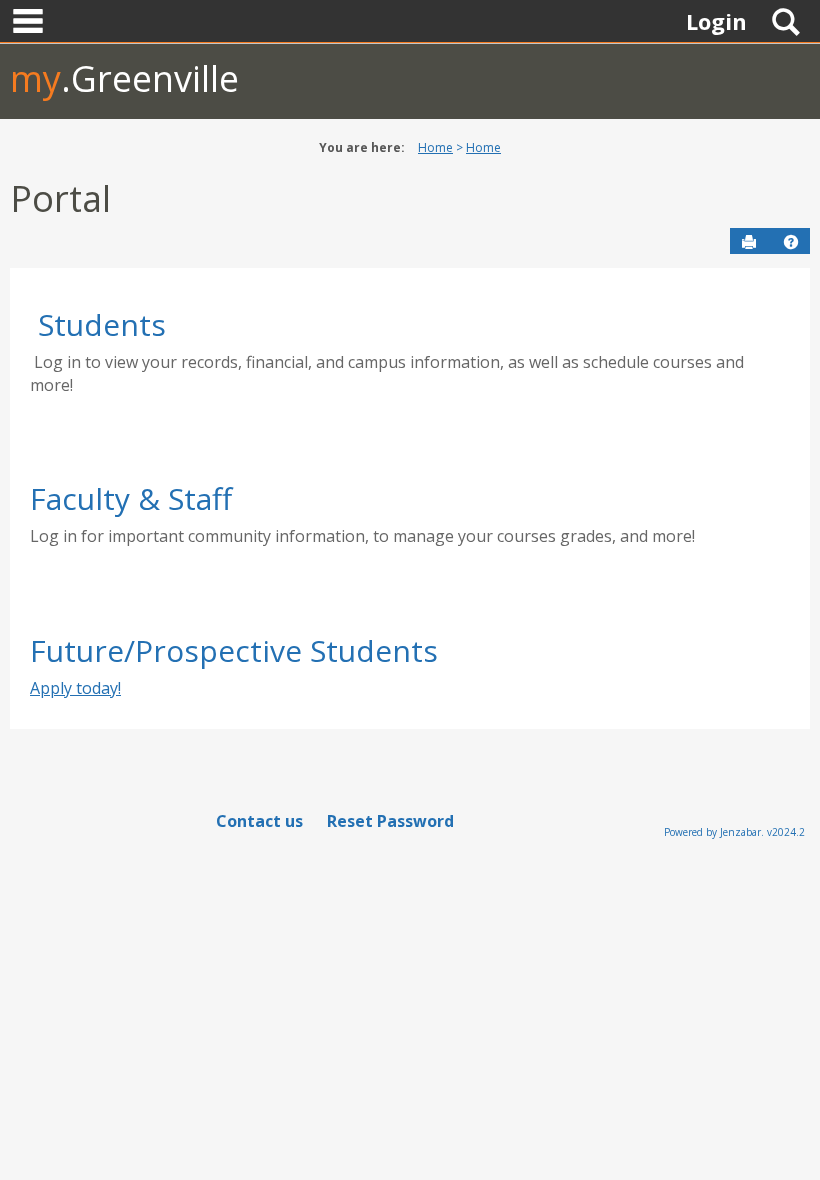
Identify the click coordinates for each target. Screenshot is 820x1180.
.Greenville (124, 78)
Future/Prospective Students (234, 650)
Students (102, 324)
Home (435, 147)
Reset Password (390, 821)
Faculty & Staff (131, 498)
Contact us (259, 821)
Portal (60, 198)
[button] (791, 242)
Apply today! (75, 688)
